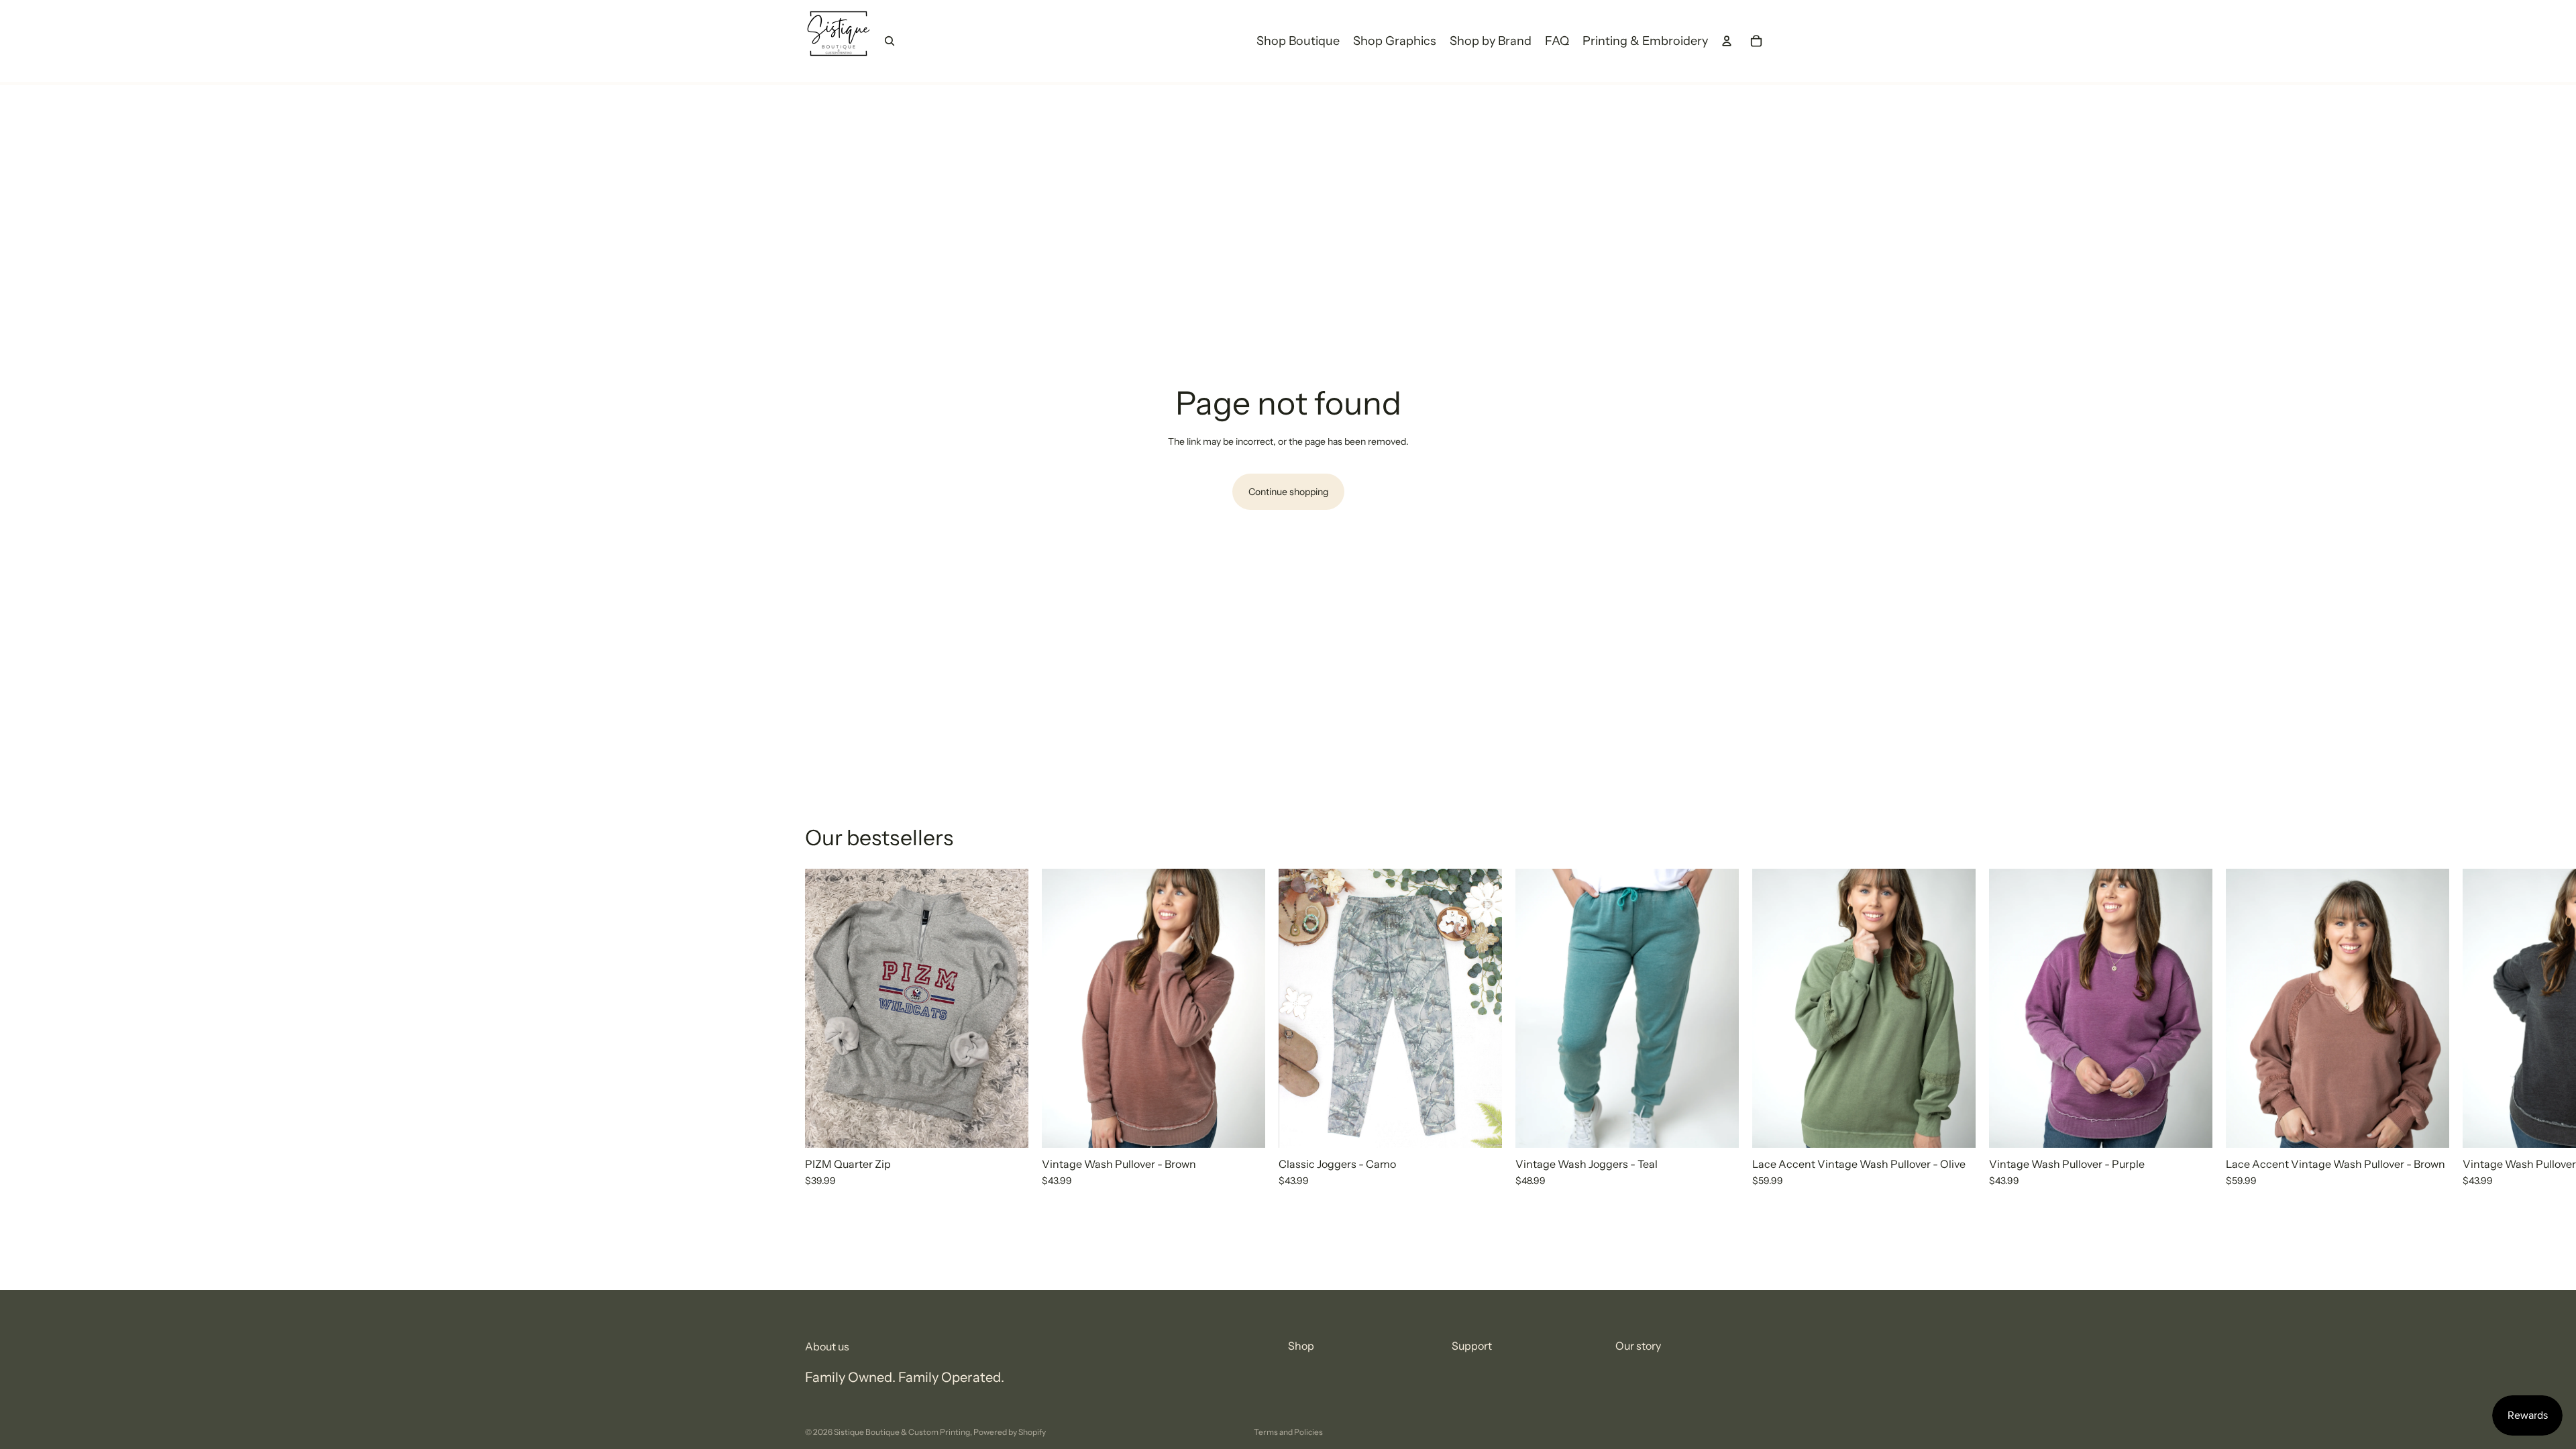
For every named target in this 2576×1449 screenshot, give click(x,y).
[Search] (890, 41)
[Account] (1727, 41)
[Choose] (1008, 1127)
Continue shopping (1288, 492)
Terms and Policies (1288, 1432)
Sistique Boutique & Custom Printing (902, 1432)
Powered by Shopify (1010, 1432)
